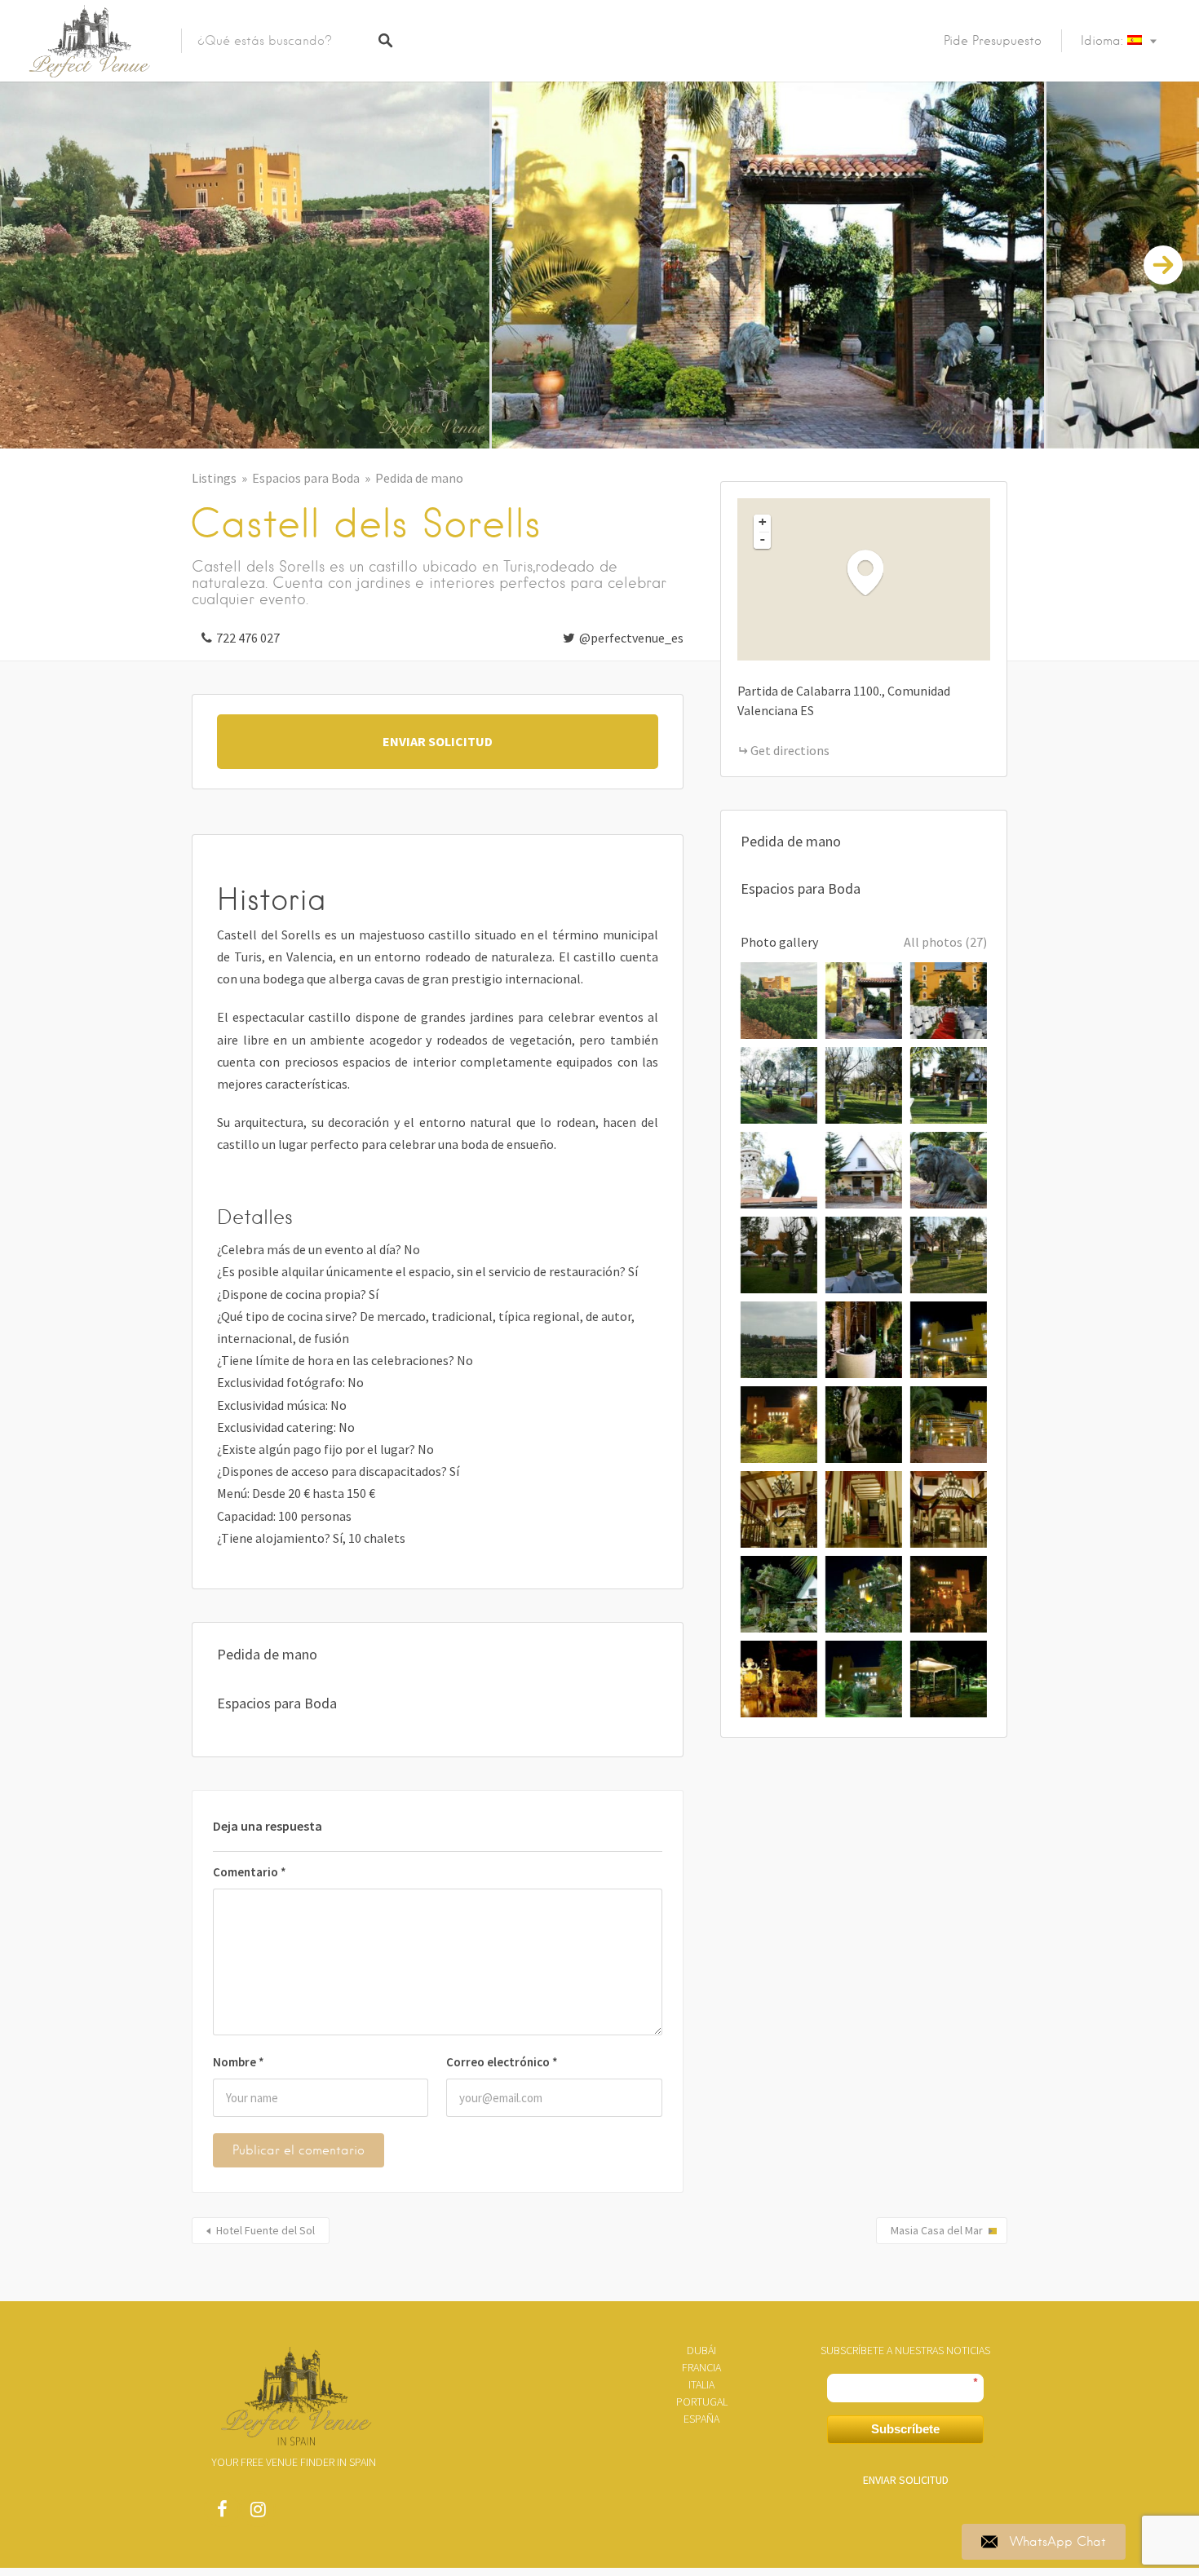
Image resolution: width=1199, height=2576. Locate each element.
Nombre (239, 2062)
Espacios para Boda (306, 478)
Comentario (250, 1872)
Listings (214, 478)
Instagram (258, 2513)
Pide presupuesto (993, 41)
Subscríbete (905, 2429)
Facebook (222, 2513)
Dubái (701, 2350)
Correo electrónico (502, 2062)
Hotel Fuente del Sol (265, 2230)
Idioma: (1104, 41)
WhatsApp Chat (1058, 2542)
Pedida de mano (419, 478)
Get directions (790, 750)
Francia (701, 2367)
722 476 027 (248, 638)
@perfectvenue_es (631, 638)
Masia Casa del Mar (937, 2230)
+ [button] (763, 522)
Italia (701, 2384)
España (701, 2419)
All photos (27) (945, 942)
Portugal (702, 2401)
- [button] (763, 539)
